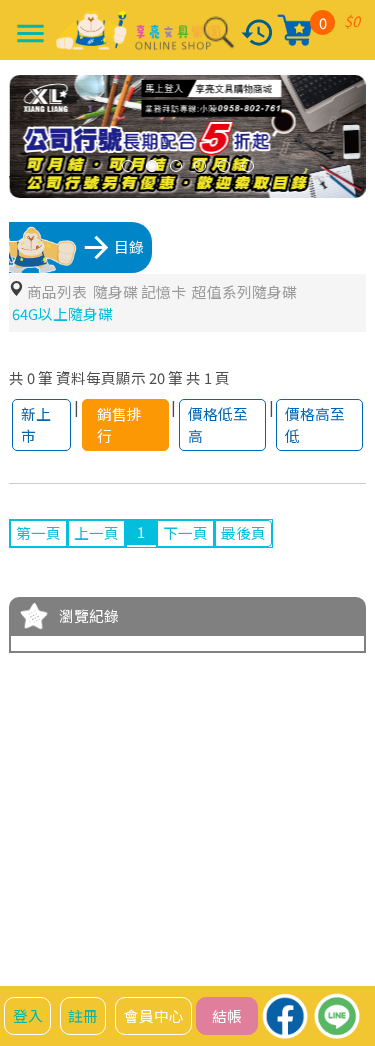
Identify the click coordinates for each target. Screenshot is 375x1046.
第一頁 (38, 532)
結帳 (227, 1015)
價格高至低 (315, 424)
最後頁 (243, 532)
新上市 (36, 424)
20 (157, 377)
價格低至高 (218, 424)
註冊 (83, 1015)
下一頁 (185, 532)
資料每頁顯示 (101, 377)
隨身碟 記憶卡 (139, 291)
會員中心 (154, 1015)
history (257, 32)
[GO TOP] (344, 980)
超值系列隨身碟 (244, 291)
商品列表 (57, 291)
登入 (28, 1015)
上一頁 (96, 532)
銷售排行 (119, 424)
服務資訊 (126, 908)
